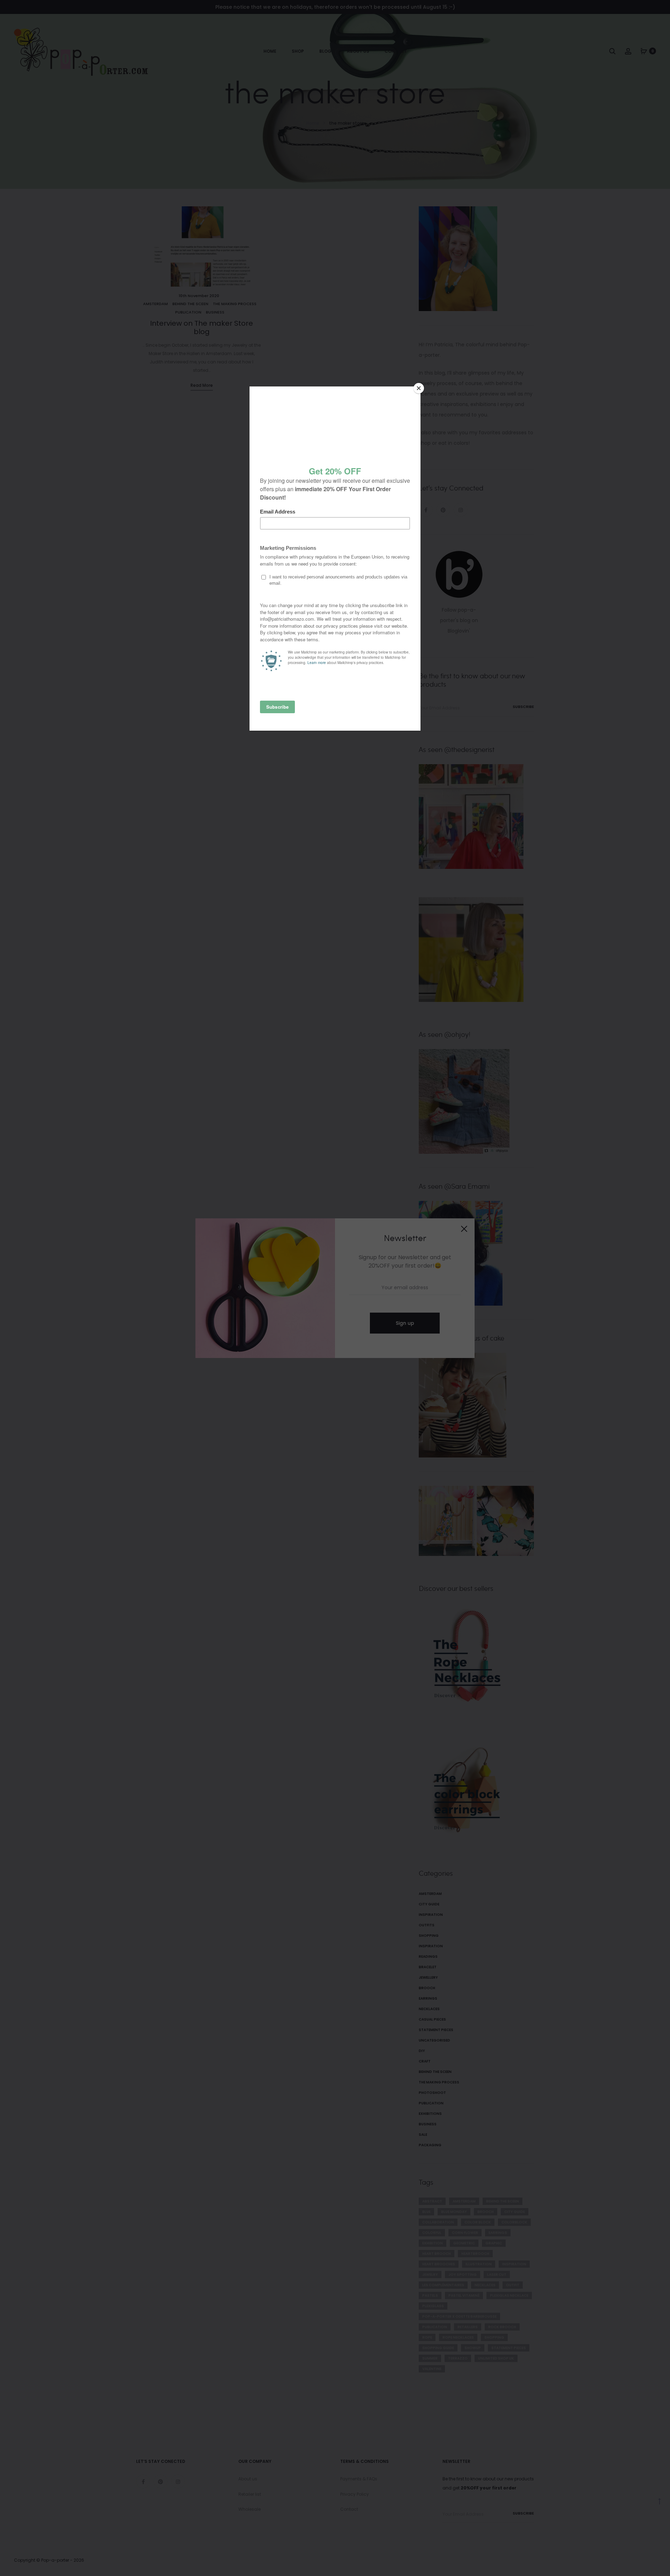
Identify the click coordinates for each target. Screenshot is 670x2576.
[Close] (419, 388)
